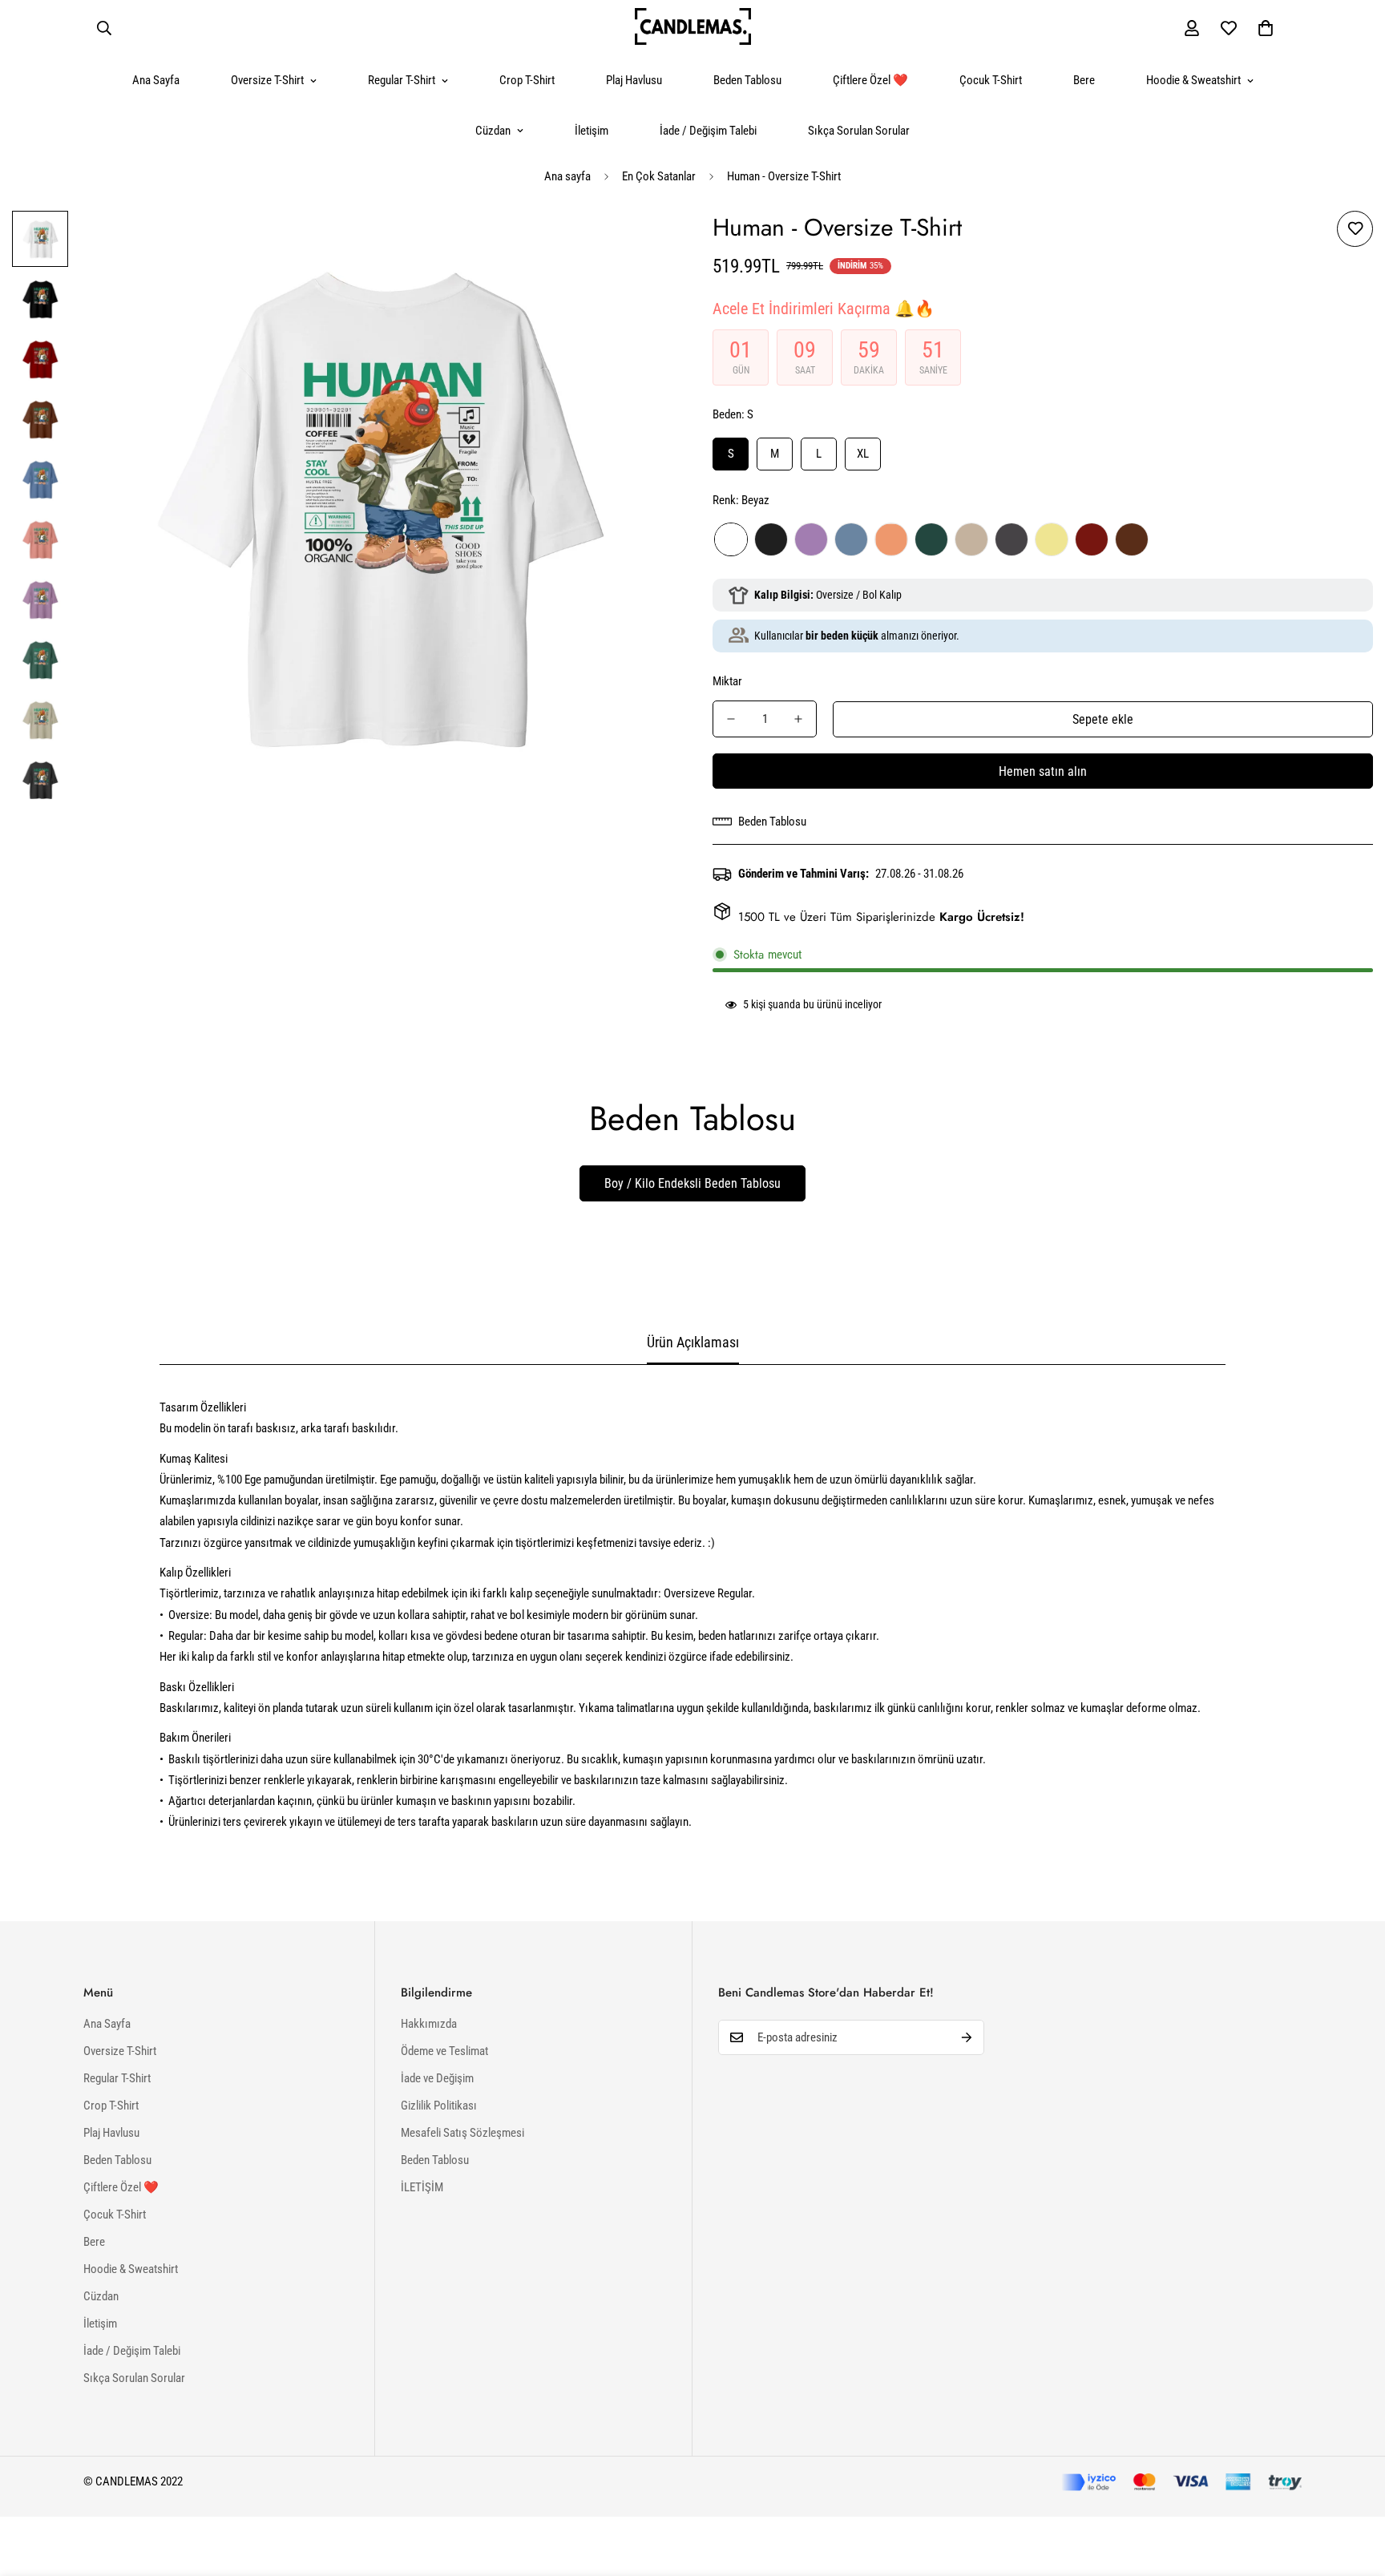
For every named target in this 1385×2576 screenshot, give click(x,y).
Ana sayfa (567, 176)
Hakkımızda (429, 2024)
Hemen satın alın (1043, 771)
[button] (1266, 28)
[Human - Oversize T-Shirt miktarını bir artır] (798, 719)
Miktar (727, 681)
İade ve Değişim (437, 2078)
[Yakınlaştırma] (638, 245)
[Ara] (104, 28)
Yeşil (931, 539)
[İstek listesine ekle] (1355, 229)
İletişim (592, 131)
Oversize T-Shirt (267, 80)
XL (863, 454)
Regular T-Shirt (402, 80)
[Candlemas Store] (693, 28)
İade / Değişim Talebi (708, 131)
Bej (971, 539)
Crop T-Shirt (527, 80)
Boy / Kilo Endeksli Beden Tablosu (692, 1183)
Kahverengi (1132, 539)
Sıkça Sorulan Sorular (859, 131)
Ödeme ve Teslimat (444, 2051)
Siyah (771, 539)
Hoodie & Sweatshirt (1193, 80)
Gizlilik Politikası (439, 2106)
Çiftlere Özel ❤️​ (870, 80)
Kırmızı (1092, 539)
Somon (891, 539)
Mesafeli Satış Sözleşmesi (462, 2133)
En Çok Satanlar (659, 176)
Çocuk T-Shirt (991, 80)
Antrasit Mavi (851, 539)
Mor (811, 539)
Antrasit (1011, 539)
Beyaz (731, 539)
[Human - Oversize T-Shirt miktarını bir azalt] (731, 719)
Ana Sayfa (156, 80)
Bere (1084, 80)
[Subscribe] (967, 2037)
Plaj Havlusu (634, 80)
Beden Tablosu (747, 80)
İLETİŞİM (422, 2187)
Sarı (1052, 539)
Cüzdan (493, 131)
